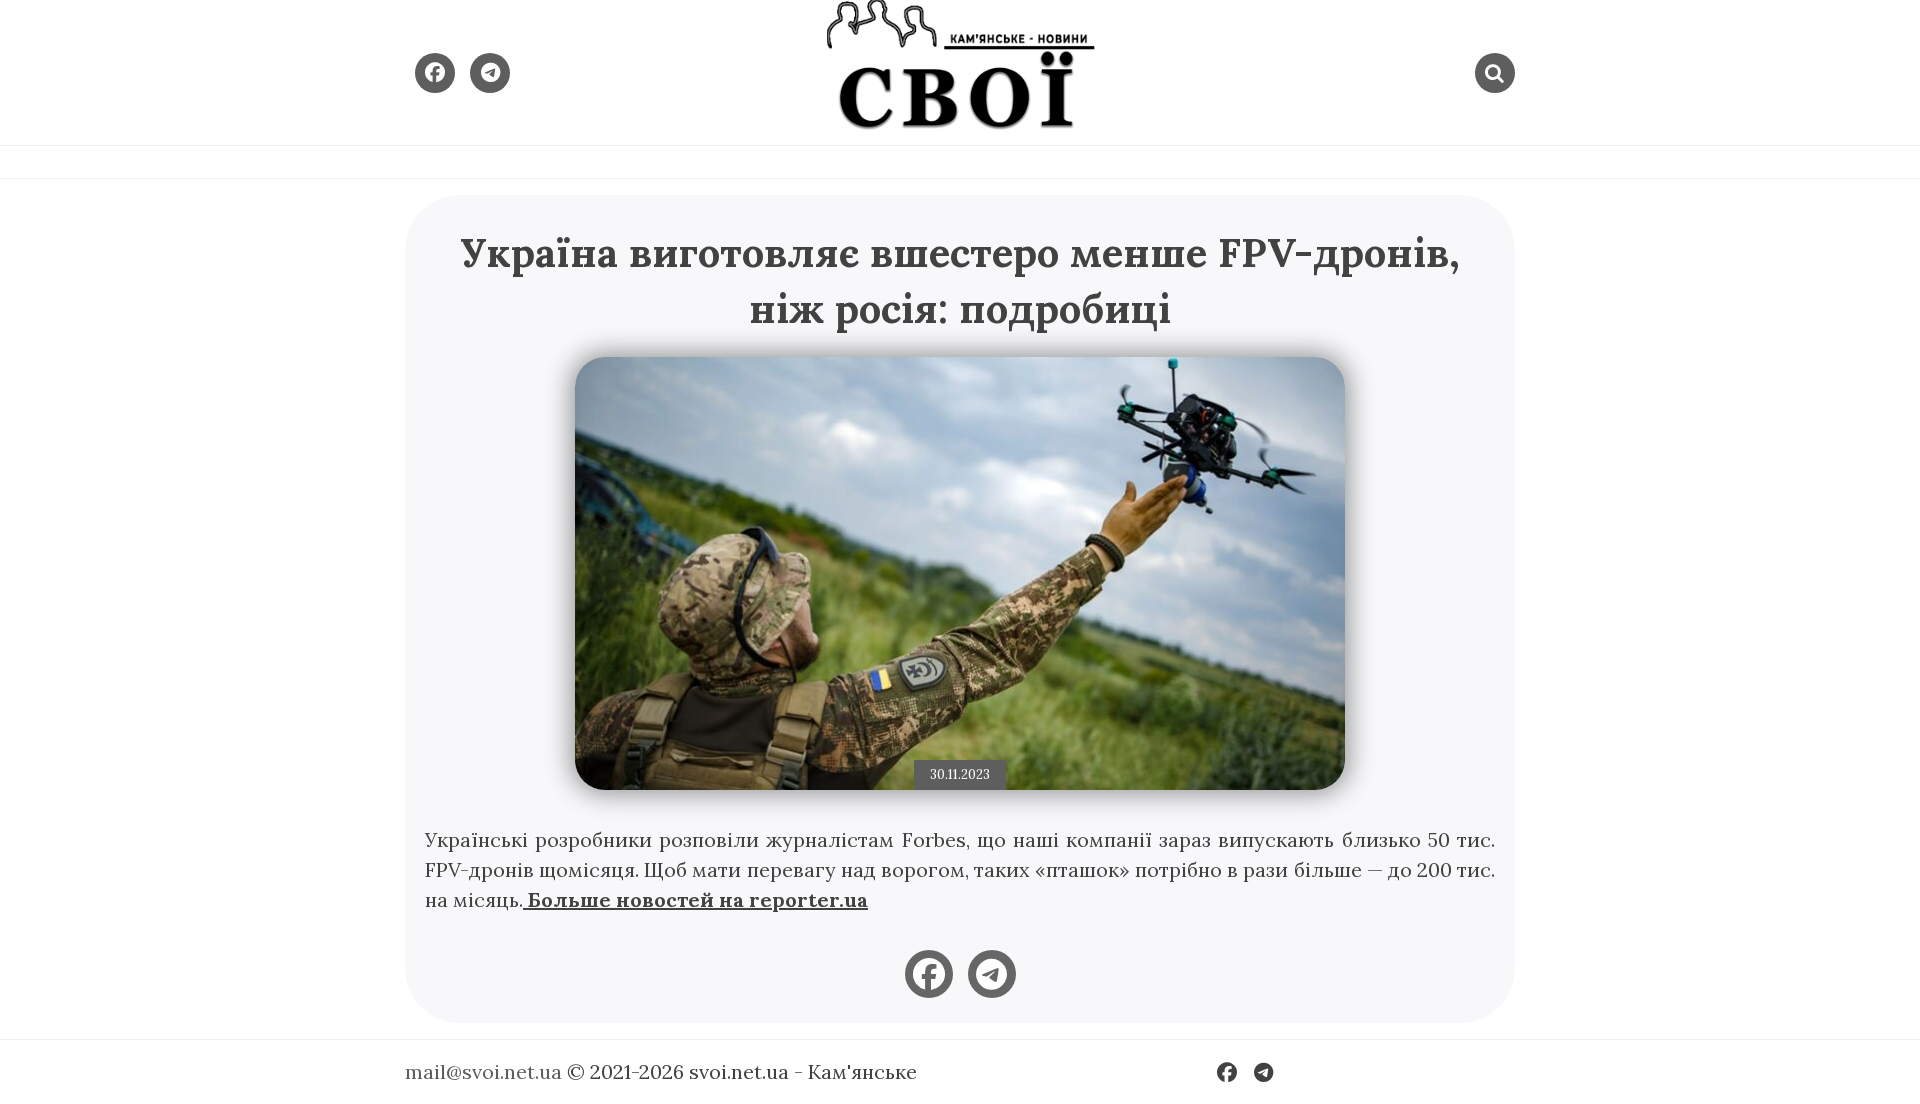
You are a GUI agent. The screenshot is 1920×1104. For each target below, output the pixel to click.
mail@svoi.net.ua (483, 1071)
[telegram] (992, 974)
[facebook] (929, 974)
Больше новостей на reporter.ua (695, 899)
